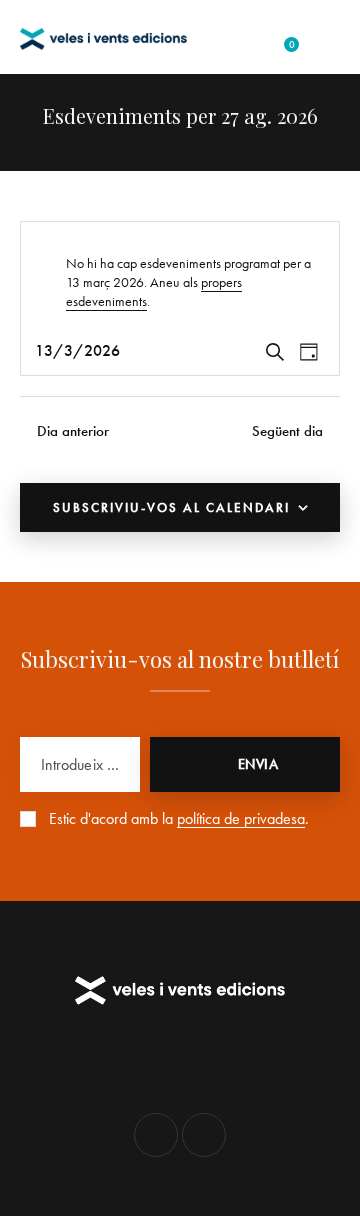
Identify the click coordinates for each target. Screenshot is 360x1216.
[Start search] (324, 39)
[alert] (180, 282)
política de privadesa (241, 819)
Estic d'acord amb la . (179, 818)
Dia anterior (73, 431)
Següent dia (287, 431)
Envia (258, 764)
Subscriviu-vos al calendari (171, 507)
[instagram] (204, 1135)
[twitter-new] (156, 1135)
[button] (247, 37)
